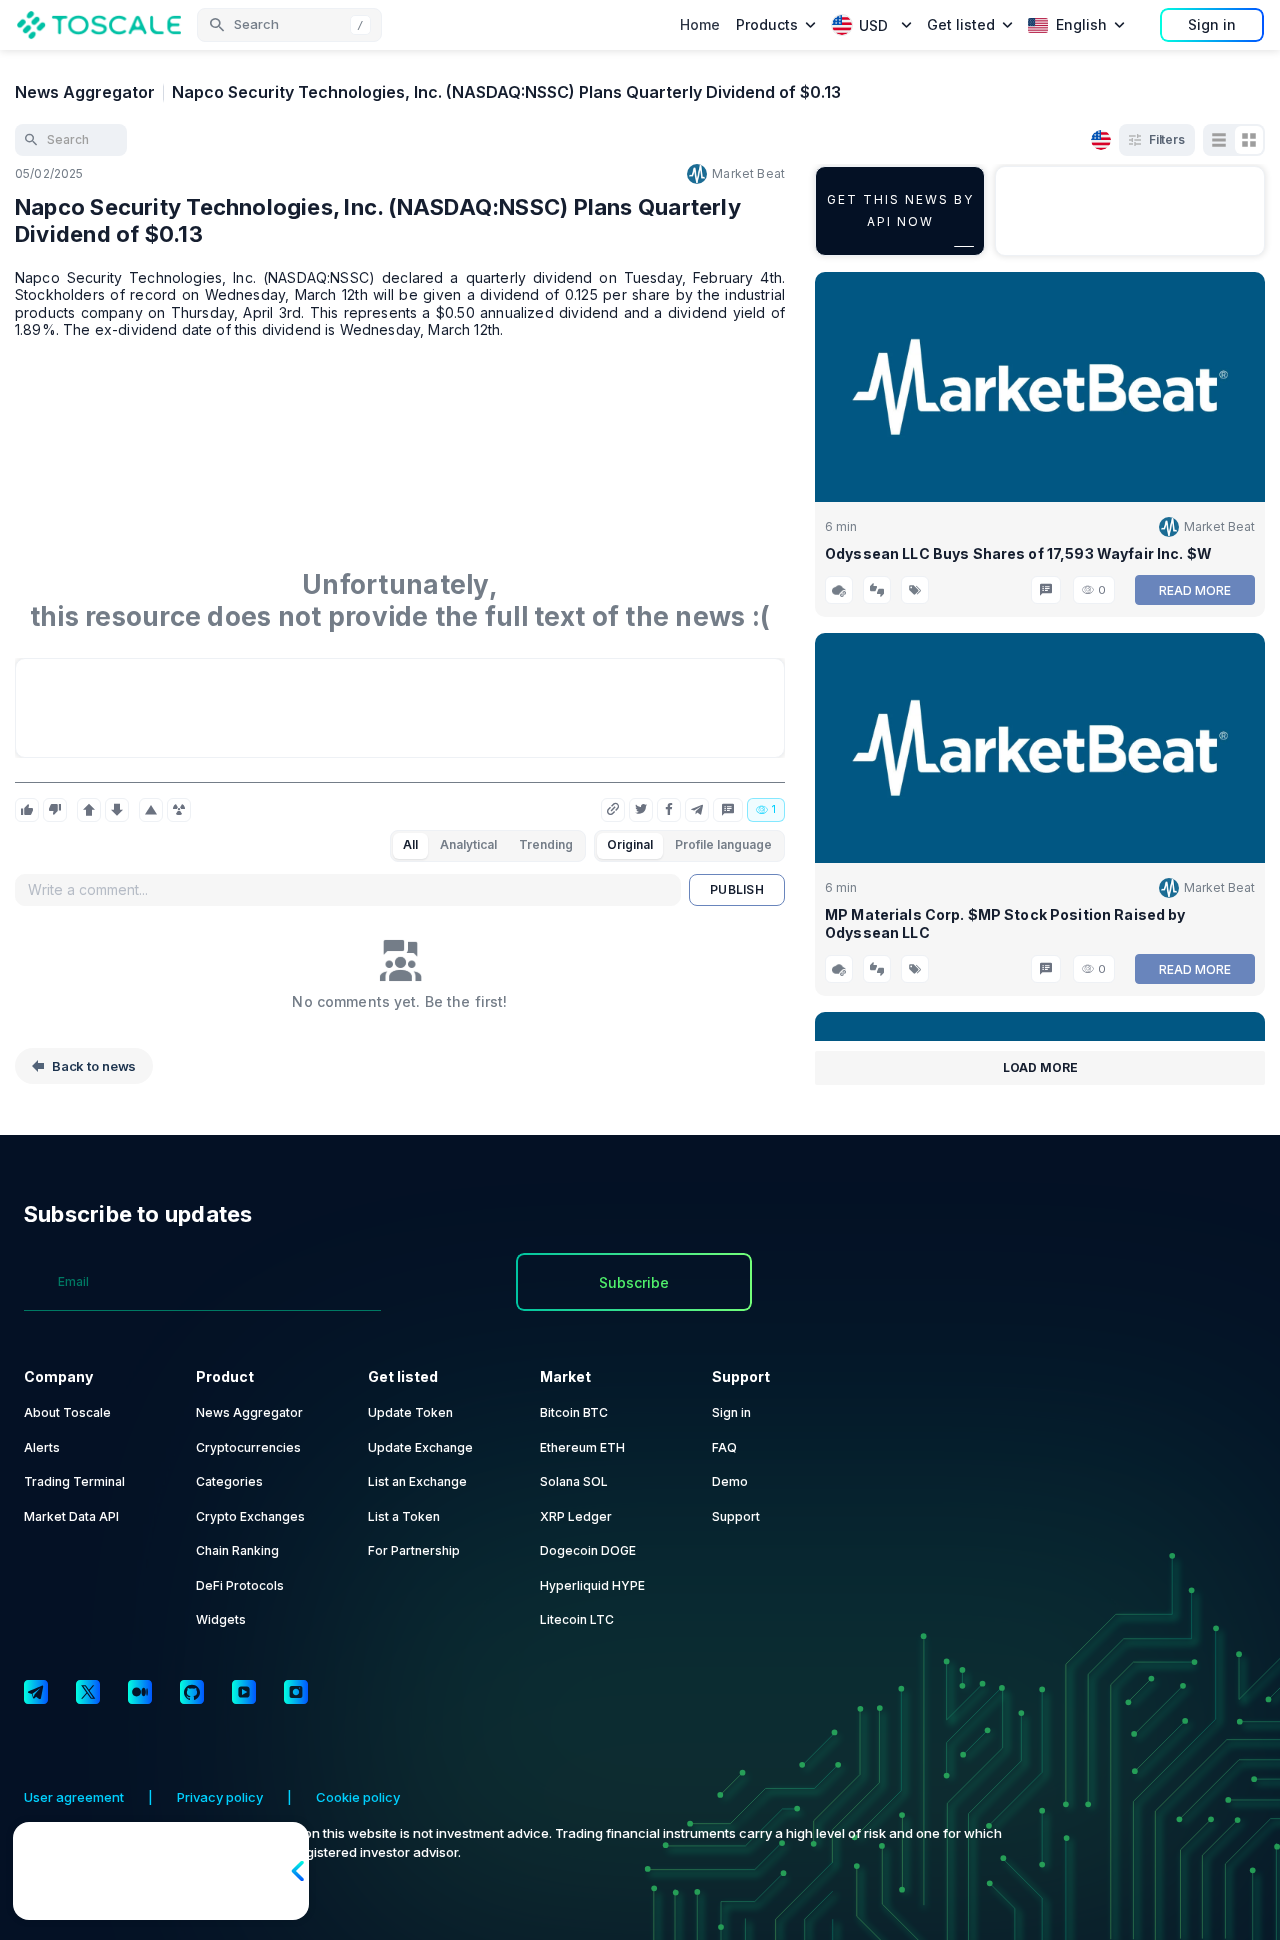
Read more (1195, 590)
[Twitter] (88, 1692)
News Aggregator (85, 92)
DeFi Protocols (240, 1585)
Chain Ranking (237, 1550)
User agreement (74, 1797)
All (410, 844)
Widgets (221, 1619)
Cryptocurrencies (248, 1447)
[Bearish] (117, 810)
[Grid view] (1249, 140)
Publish (737, 889)
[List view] (1219, 140)
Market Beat (748, 173)
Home (700, 24)
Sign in (1212, 24)
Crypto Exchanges (250, 1516)
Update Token (410, 1412)
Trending (546, 844)
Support (736, 1516)
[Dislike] (55, 810)
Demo (730, 1481)
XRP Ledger (576, 1516)
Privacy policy (220, 1797)
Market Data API (71, 1516)
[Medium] (140, 1692)
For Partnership (414, 1550)
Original (630, 844)
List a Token (404, 1516)
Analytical (468, 844)
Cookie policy (358, 1797)
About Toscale (67, 1412)
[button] (289, 25)
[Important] (151, 810)
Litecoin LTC (577, 1619)
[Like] (27, 810)
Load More (1040, 1067)
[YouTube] (244, 1692)
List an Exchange (417, 1481)
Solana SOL (574, 1481)
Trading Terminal (74, 1481)
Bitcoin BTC (574, 1412)
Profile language (723, 844)
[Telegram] (36, 1692)
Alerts (42, 1447)
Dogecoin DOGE (588, 1550)
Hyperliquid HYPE (592, 1585)
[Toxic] (179, 810)
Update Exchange (420, 1447)
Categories (229, 1481)
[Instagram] (296, 1692)
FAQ (724, 1447)
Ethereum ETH (582, 1447)
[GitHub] (192, 1692)
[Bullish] (89, 810)
